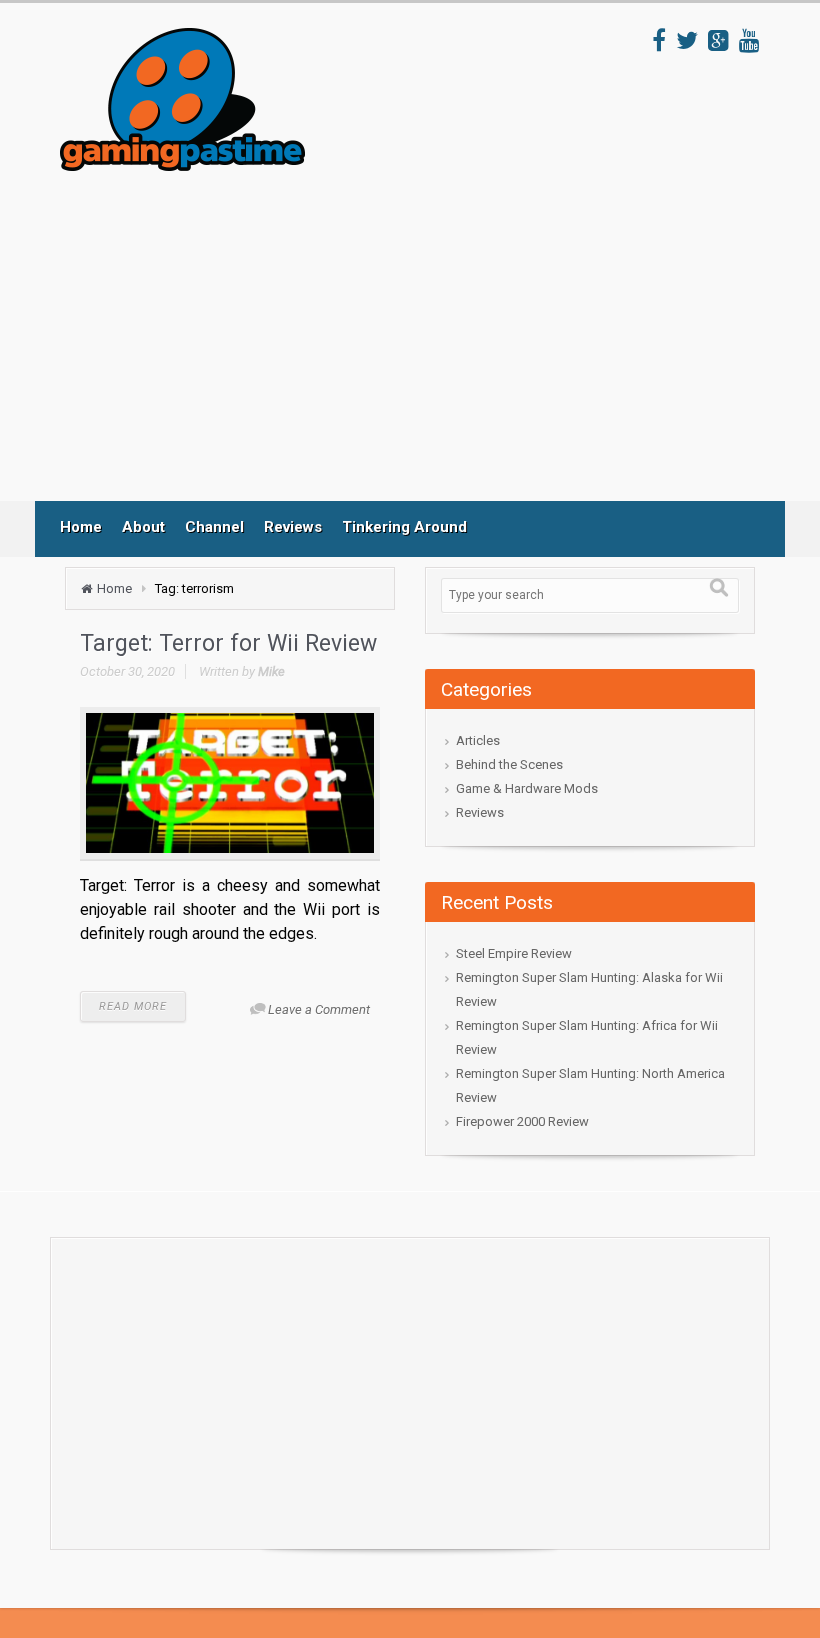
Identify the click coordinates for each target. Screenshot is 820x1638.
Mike (271, 671)
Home (81, 527)
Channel (214, 527)
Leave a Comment (319, 1009)
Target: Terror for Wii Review (228, 643)
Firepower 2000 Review (522, 1121)
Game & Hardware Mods (527, 788)
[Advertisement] (429, 336)
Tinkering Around (404, 527)
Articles (478, 740)
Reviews (293, 527)
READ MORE (133, 1006)
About (143, 527)
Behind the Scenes (509, 764)
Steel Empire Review (514, 953)
